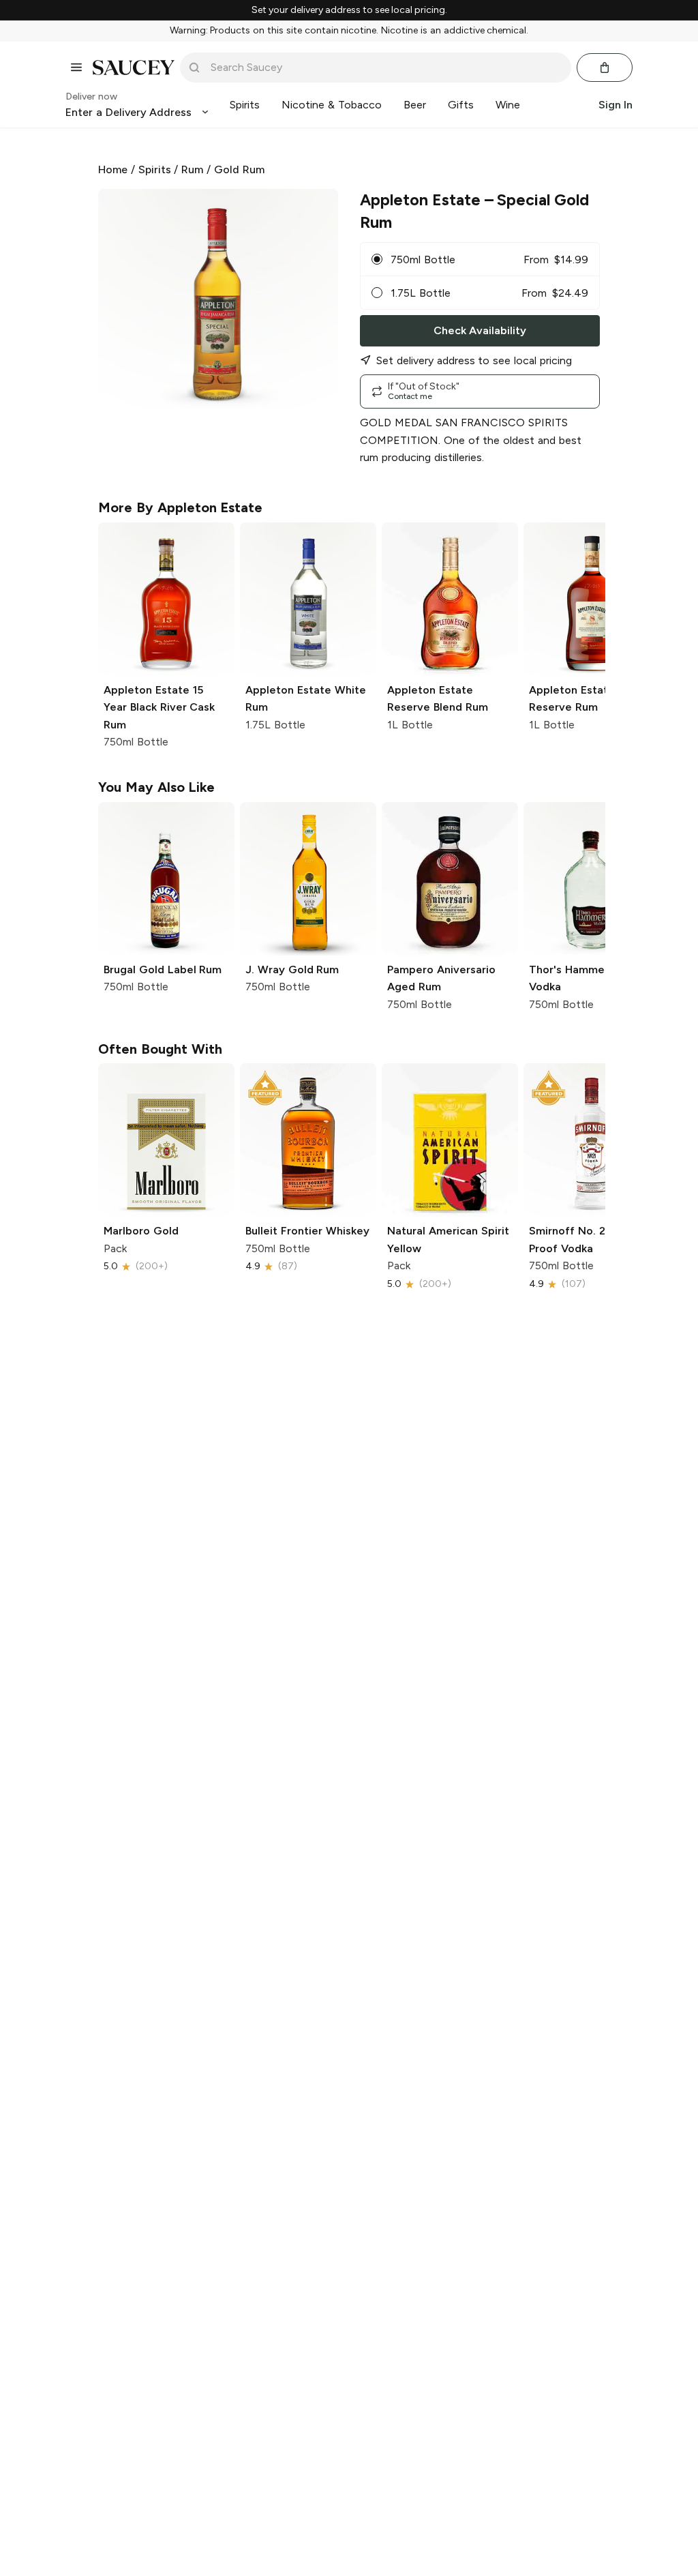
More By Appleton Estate (180, 507)
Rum (192, 169)
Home (113, 169)
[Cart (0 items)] (605, 68)
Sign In (616, 105)
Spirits (155, 169)
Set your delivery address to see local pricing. (349, 10)
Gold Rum (239, 169)
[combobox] (385, 68)
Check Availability (480, 330)
